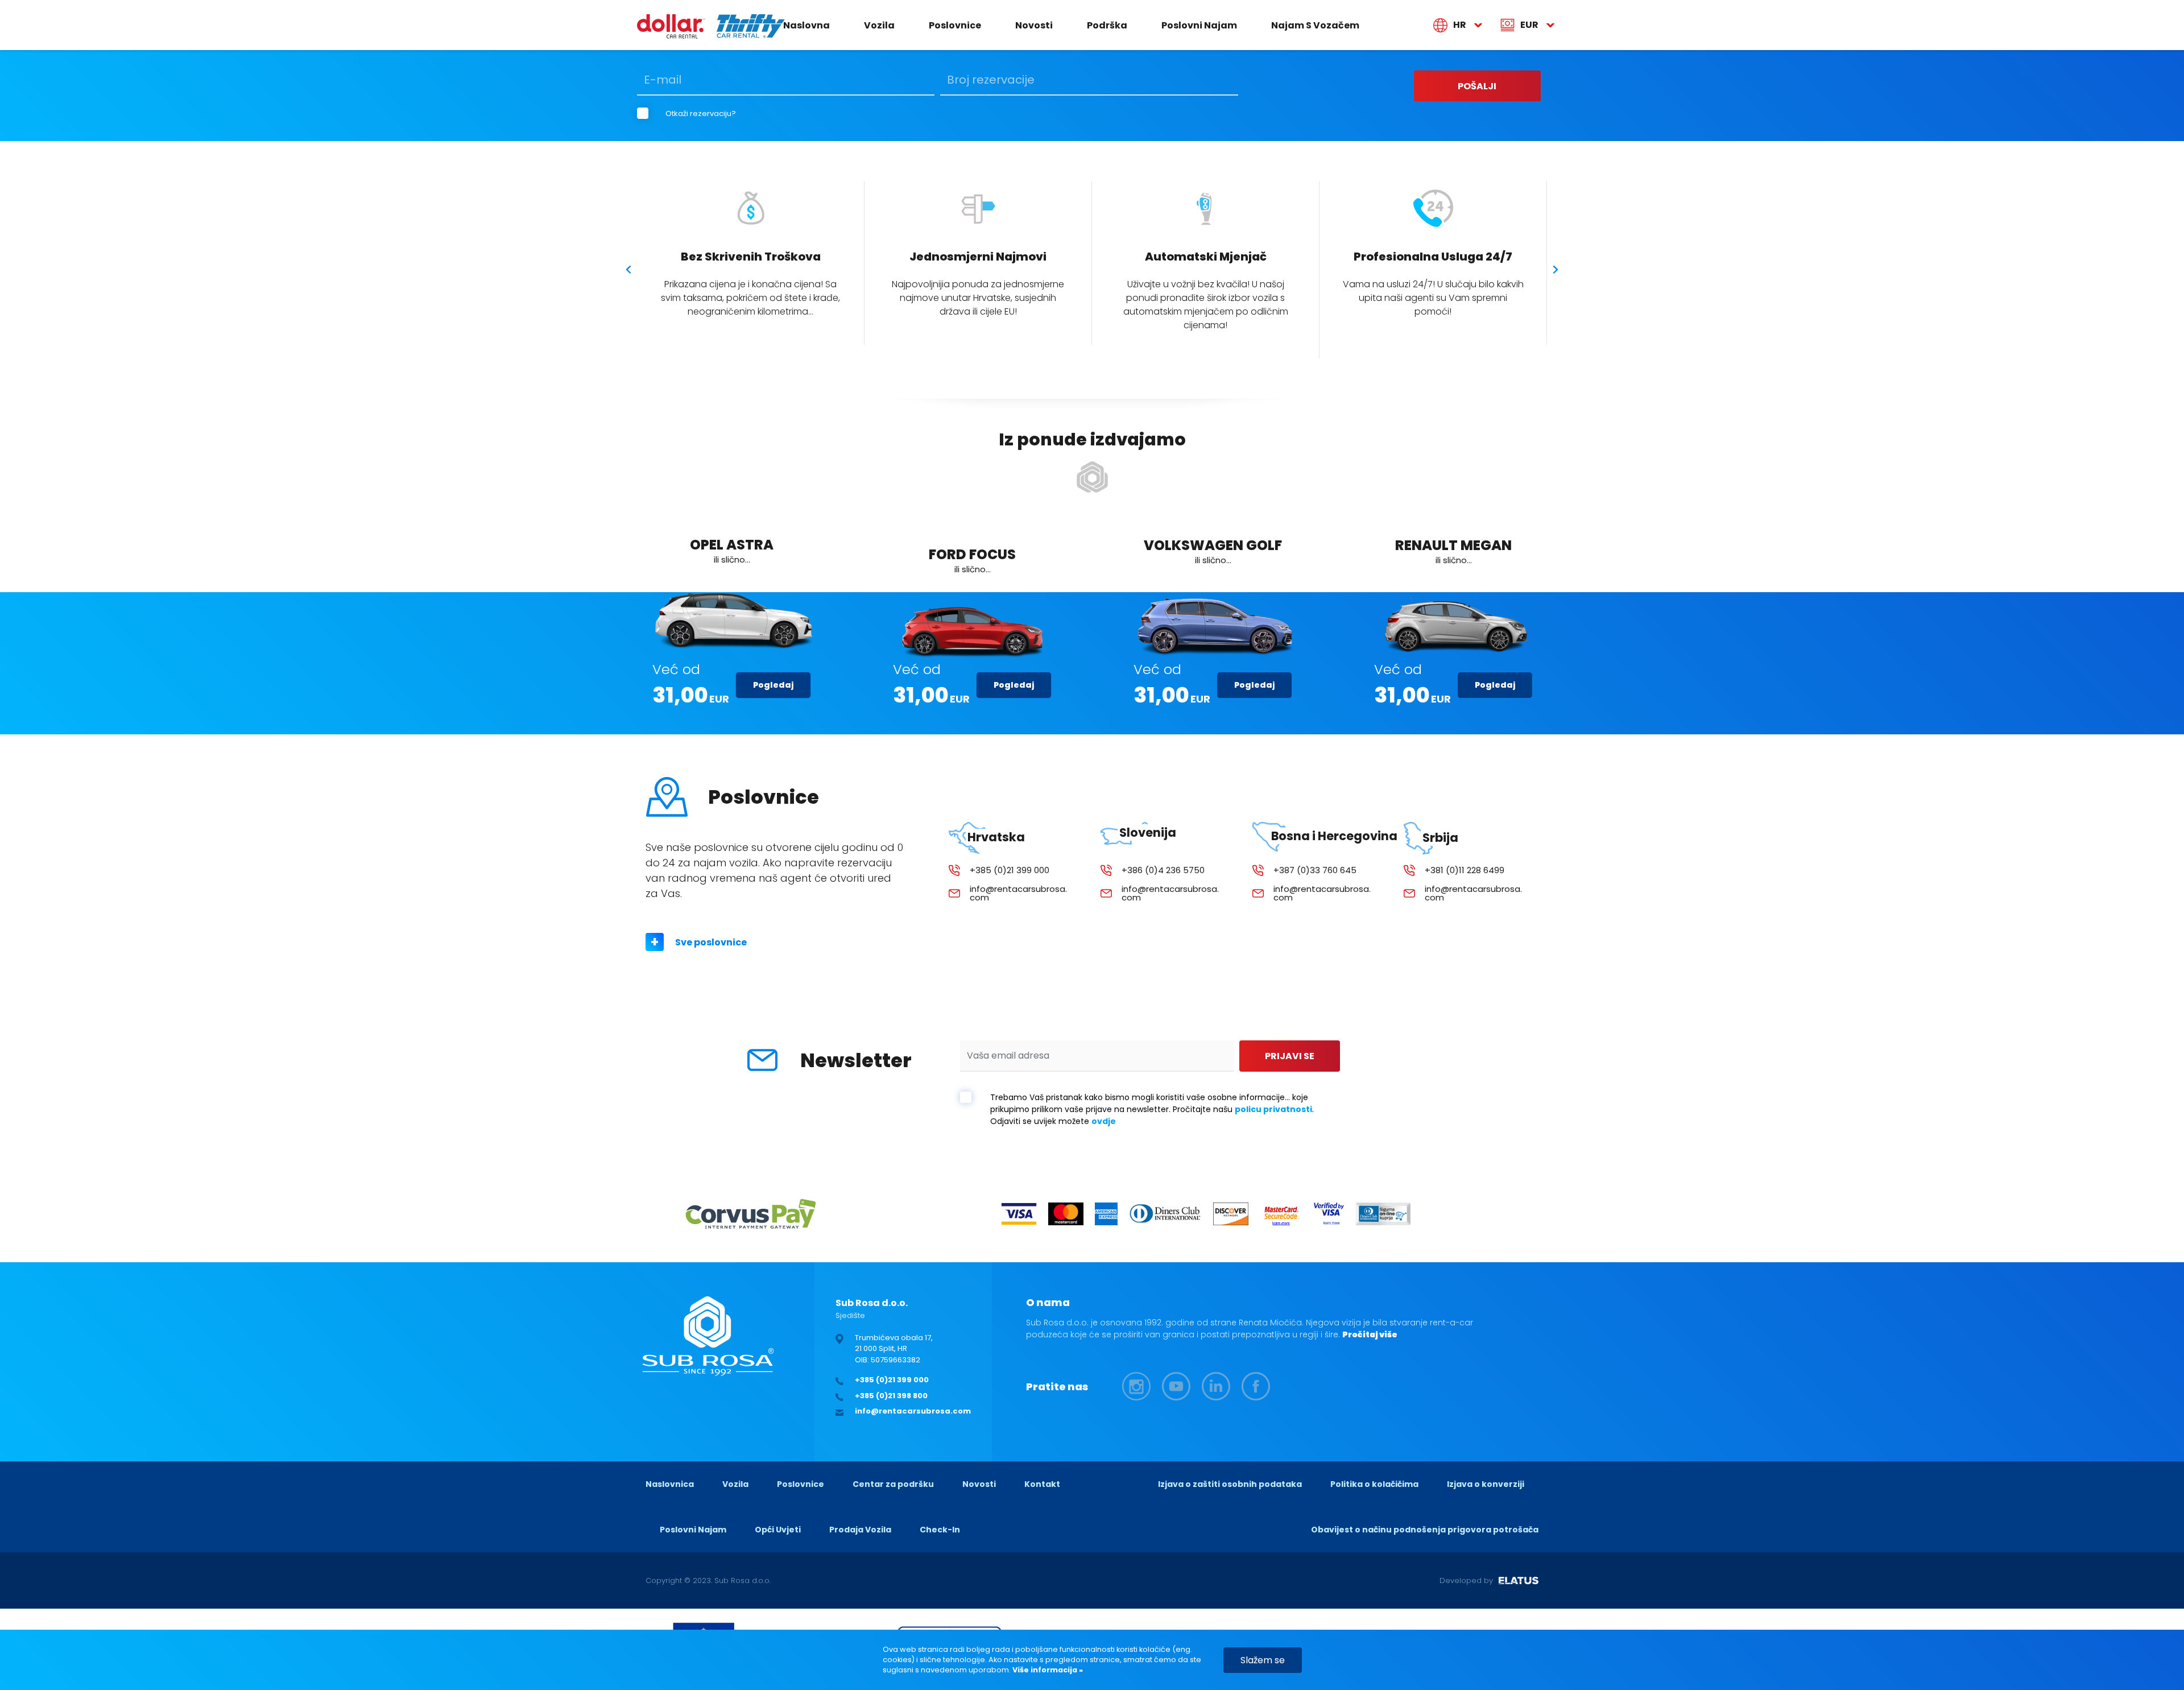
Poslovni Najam (1199, 25)
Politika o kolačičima (1374, 1484)
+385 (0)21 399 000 (1010, 870)
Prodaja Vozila (860, 1530)
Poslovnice (955, 25)
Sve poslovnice (711, 942)
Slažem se (1263, 1660)
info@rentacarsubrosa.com (1018, 893)
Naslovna (806, 25)
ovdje (1104, 1121)
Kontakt (1042, 1484)
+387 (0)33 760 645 (1315, 870)
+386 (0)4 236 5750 (1163, 870)
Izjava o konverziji (1486, 1484)
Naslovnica (670, 1484)
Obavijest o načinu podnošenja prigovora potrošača (1425, 1530)
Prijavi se (1290, 1056)
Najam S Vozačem (1315, 25)
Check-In (940, 1530)
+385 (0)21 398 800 (891, 1396)
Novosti (1034, 25)
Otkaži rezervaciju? (701, 113)
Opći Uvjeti (778, 1530)
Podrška (1107, 25)
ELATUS (1519, 1581)
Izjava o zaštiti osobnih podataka (1230, 1484)
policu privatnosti (1273, 1109)
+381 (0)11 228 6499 (1465, 870)
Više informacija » (1047, 1670)
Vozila (879, 25)
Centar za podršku (893, 1484)
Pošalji (1477, 86)
